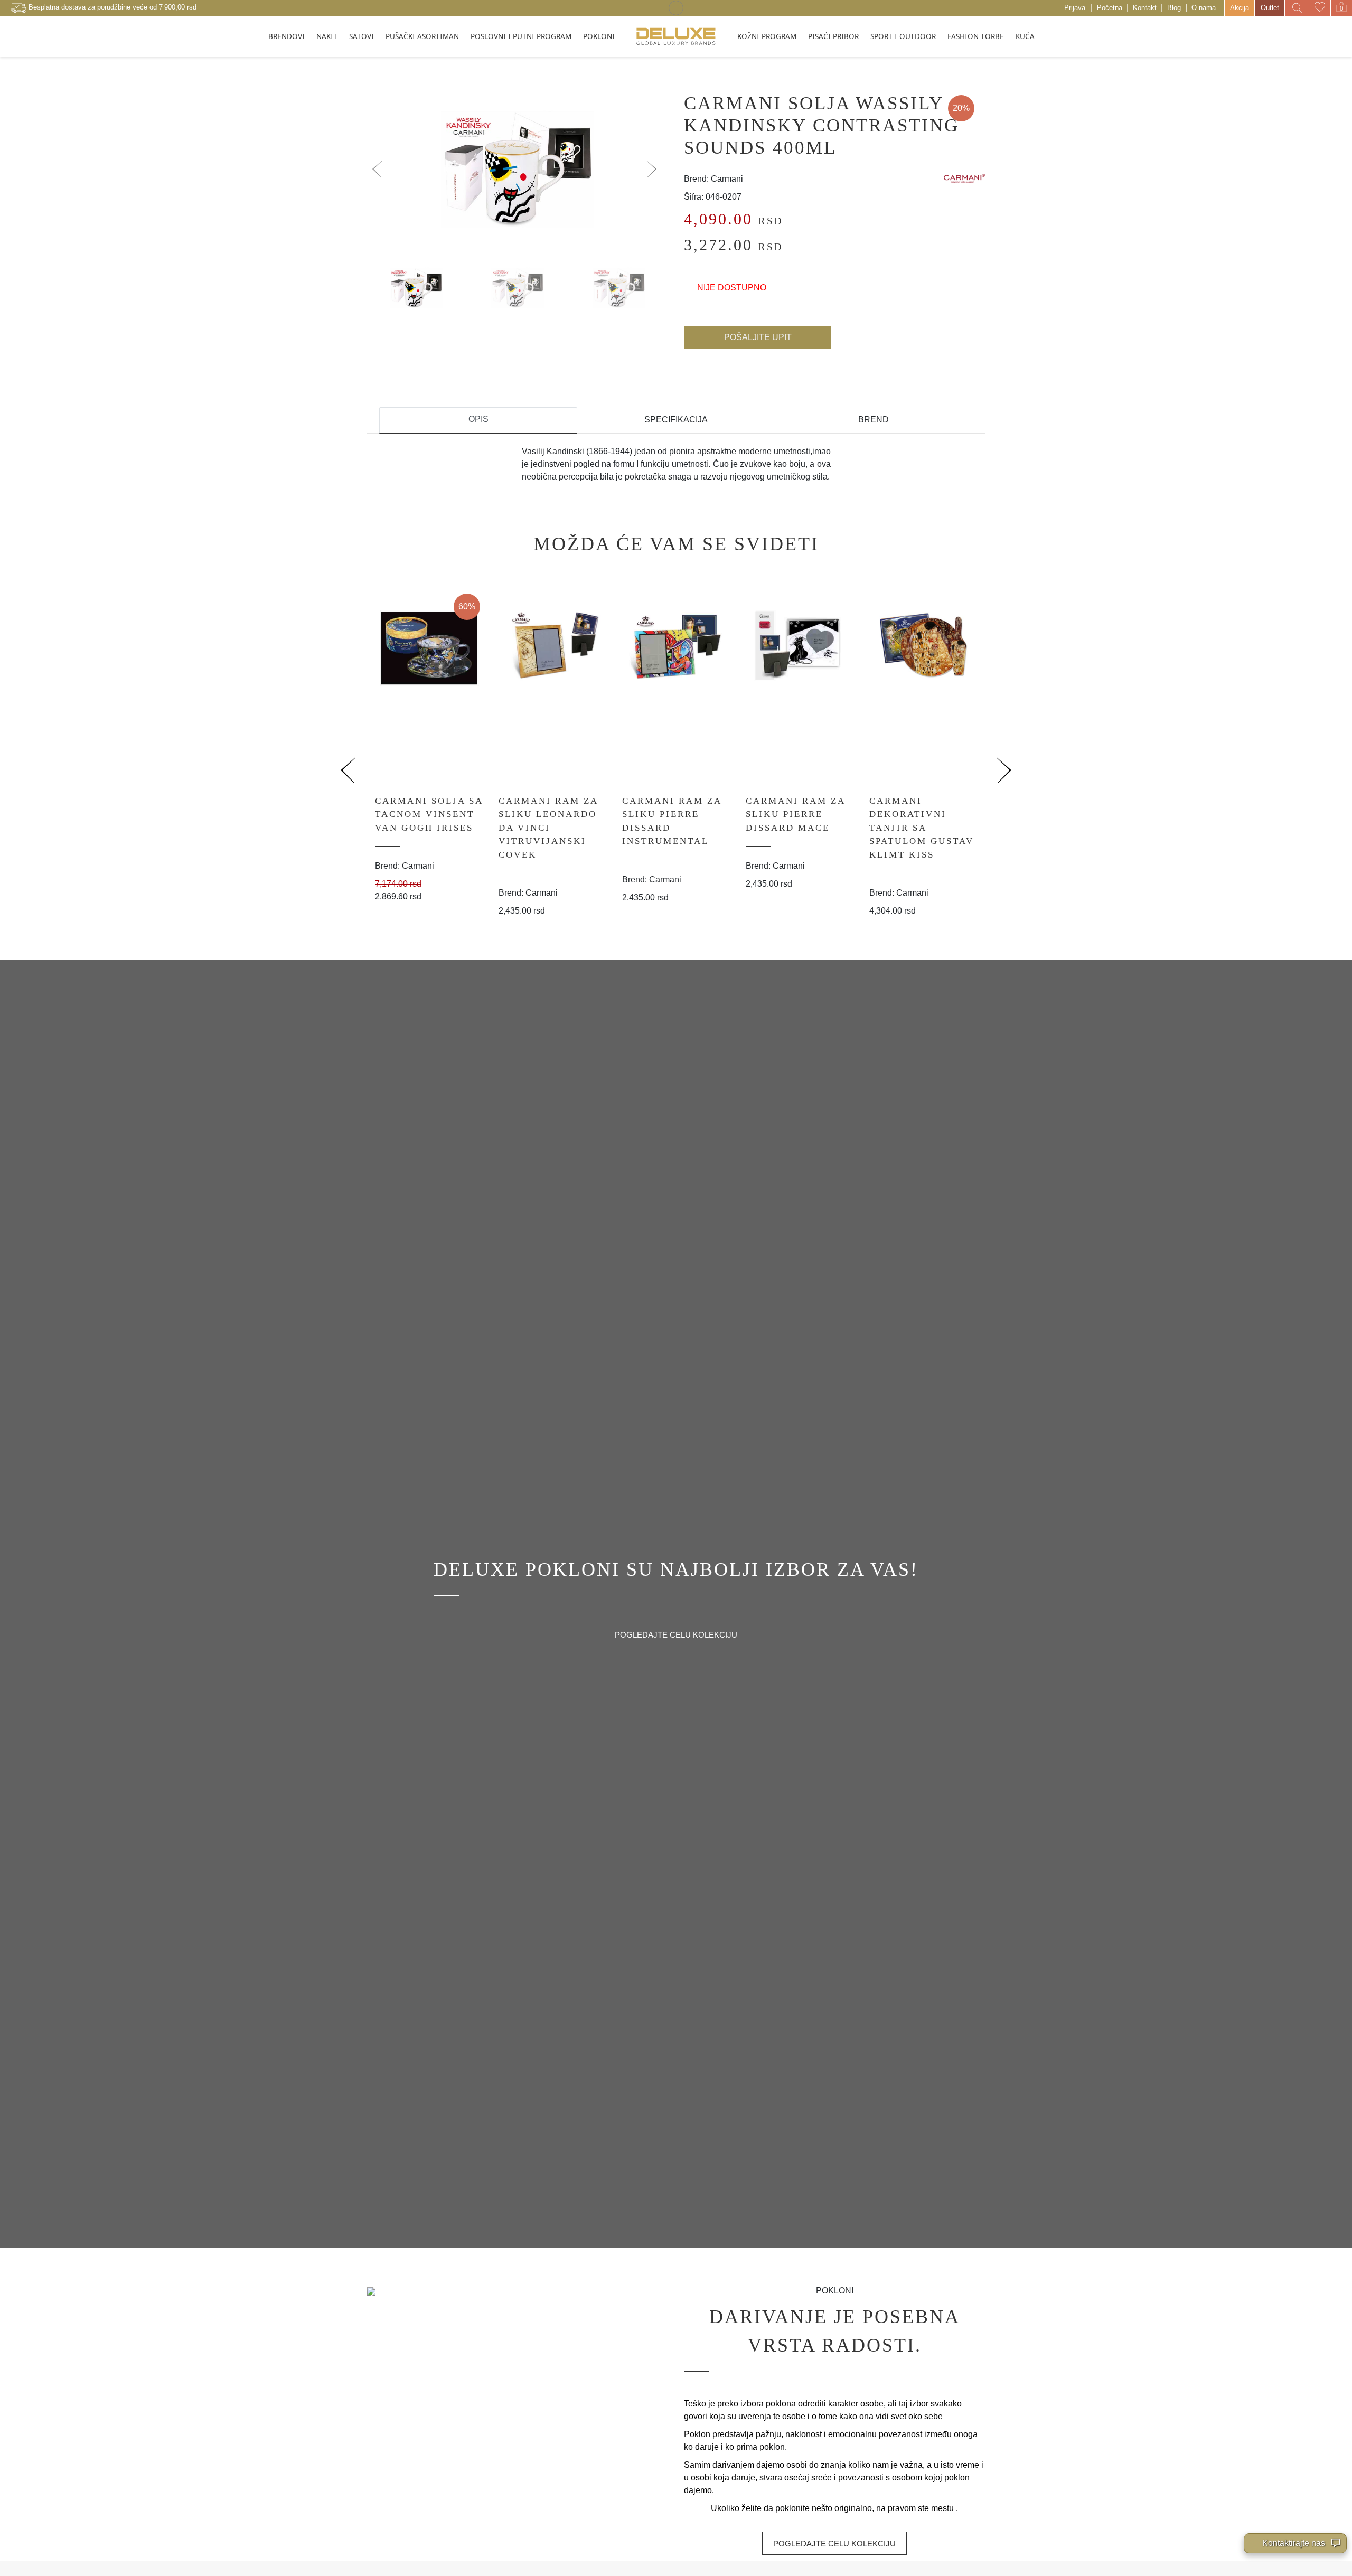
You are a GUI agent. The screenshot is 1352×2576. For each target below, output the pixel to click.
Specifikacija (676, 420)
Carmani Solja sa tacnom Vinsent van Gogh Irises (429, 814)
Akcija (1240, 8)
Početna (1110, 8)
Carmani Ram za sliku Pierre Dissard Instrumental (672, 821)
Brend (874, 420)
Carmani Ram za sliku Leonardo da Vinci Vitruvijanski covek (548, 828)
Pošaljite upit (758, 337)
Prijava (1075, 8)
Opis (478, 419)
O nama (1204, 8)
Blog (1174, 8)
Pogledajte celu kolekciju (676, 1635)
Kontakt (1145, 8)
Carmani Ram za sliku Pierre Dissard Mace (795, 814)
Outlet (1270, 8)
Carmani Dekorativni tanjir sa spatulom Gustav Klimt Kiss (922, 828)
